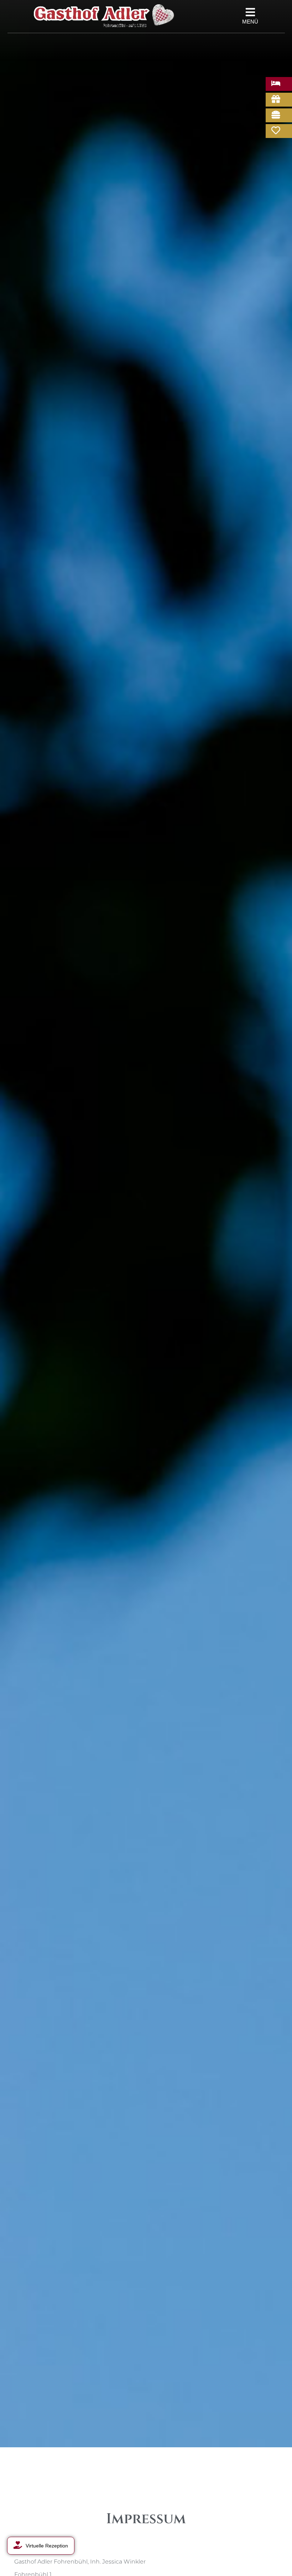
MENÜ (250, 22)
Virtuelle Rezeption (47, 2546)
